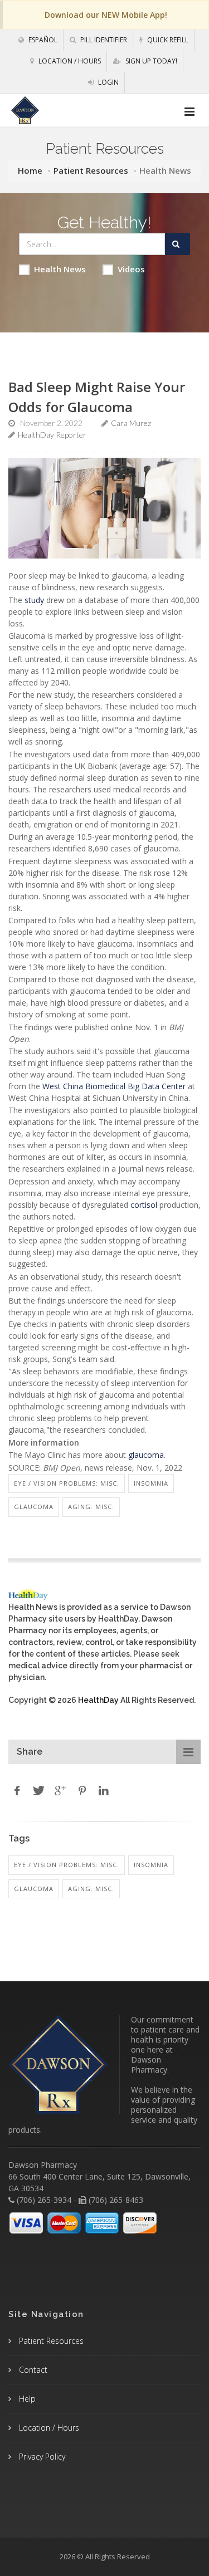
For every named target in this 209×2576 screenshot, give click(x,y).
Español (42, 40)
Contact (32, 2370)
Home (30, 170)
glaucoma (146, 1455)
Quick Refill (167, 40)
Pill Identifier (103, 40)
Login (108, 82)
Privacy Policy (41, 2457)
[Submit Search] (178, 244)
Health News (60, 269)
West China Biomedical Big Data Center (114, 1086)
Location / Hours (69, 61)
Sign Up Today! (150, 61)
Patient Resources (91, 170)
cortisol (144, 1205)
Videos (131, 269)
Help (26, 2399)
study (34, 600)
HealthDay (98, 1700)
